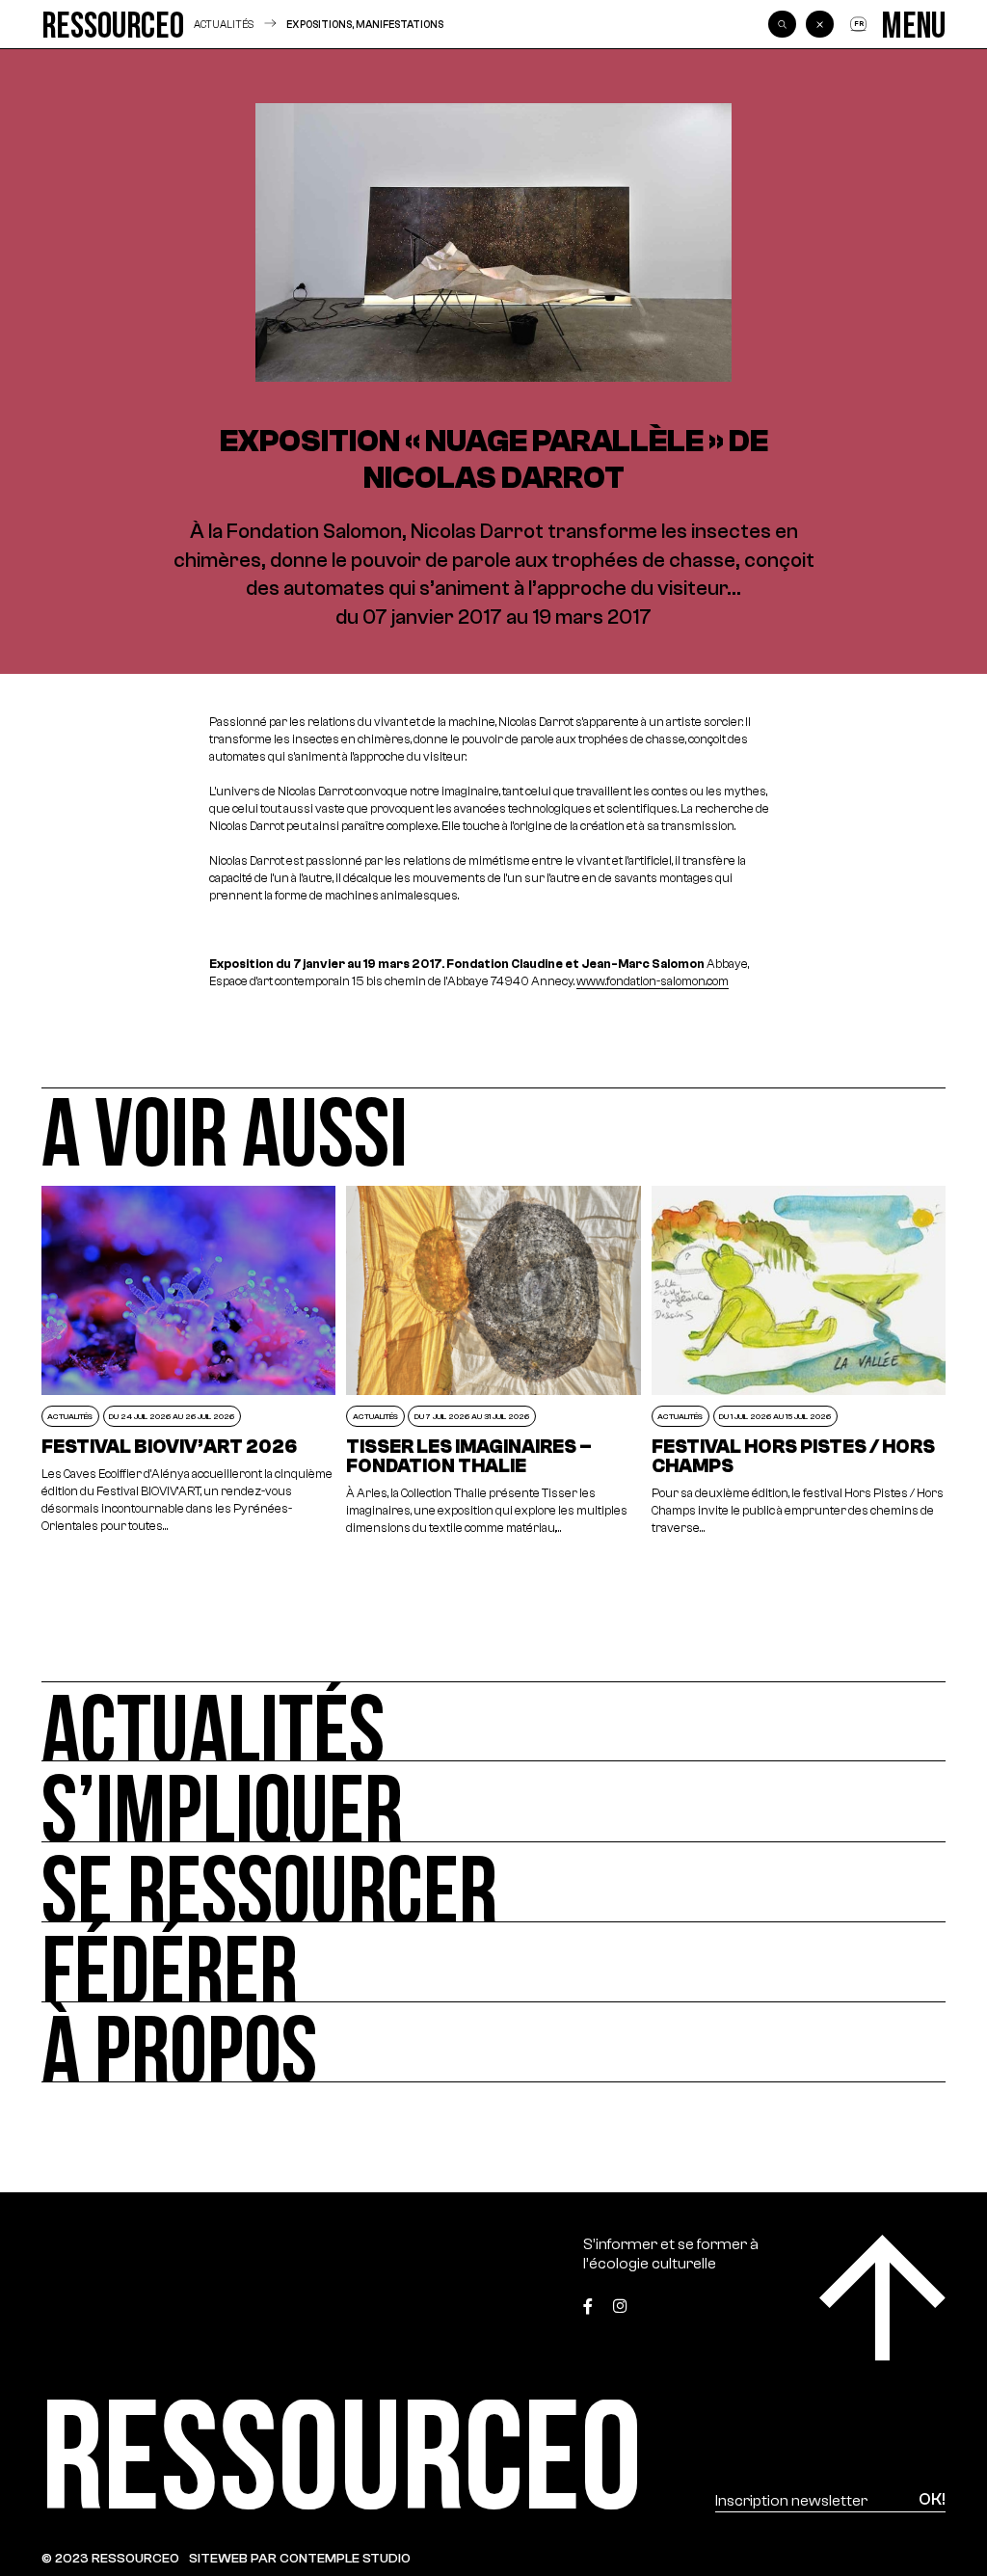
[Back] (819, 24)
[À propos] (493, 2042)
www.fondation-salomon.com (653, 981)
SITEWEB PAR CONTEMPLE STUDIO (300, 2558)
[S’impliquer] (493, 1801)
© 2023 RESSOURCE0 (110, 2558)
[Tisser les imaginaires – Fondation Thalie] (493, 1362)
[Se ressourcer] (493, 1882)
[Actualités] (493, 1721)
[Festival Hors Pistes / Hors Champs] (799, 1362)
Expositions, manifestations (365, 25)
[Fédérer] (493, 1962)
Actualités (224, 25)
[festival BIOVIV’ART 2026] (189, 1362)
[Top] (882, 2298)
